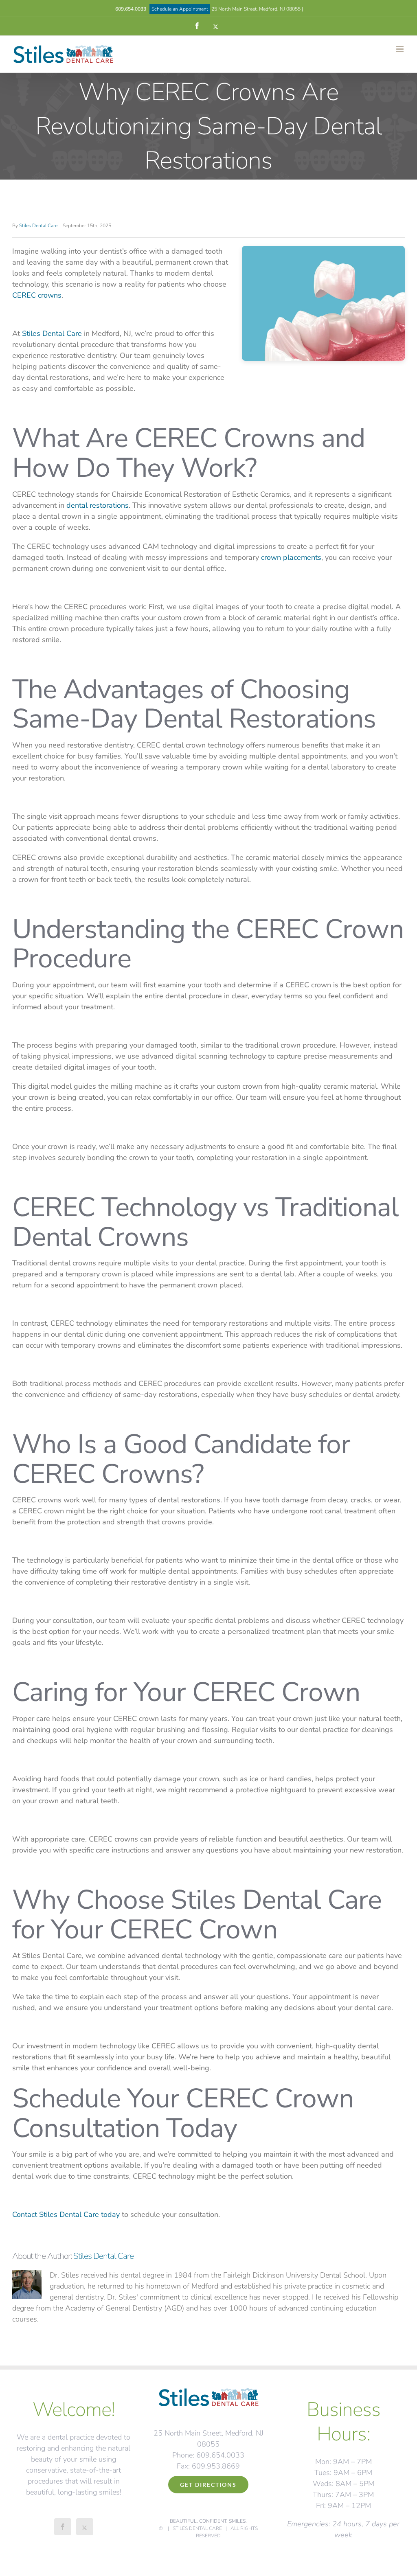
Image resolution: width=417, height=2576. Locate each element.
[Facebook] (63, 2527)
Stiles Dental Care (38, 226)
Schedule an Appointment (180, 9)
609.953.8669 (216, 2466)
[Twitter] (85, 2527)
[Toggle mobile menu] (401, 49)
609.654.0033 (131, 9)
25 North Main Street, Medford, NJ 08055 (256, 9)
